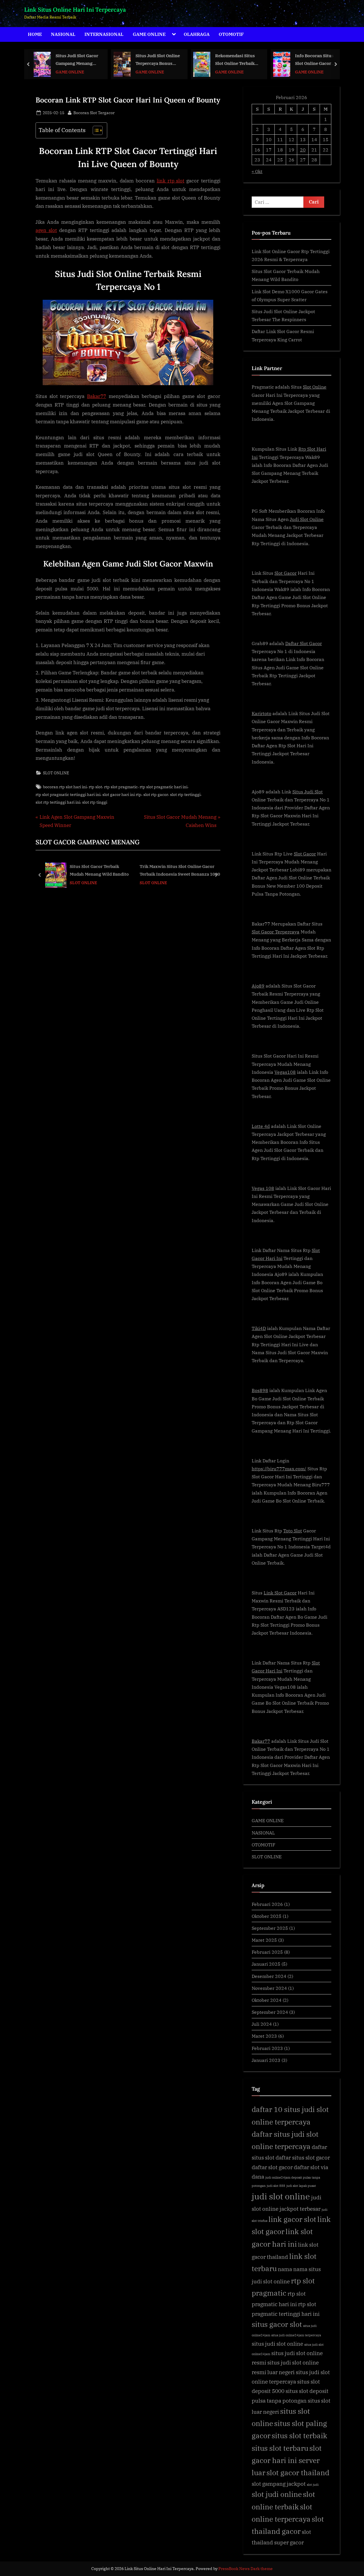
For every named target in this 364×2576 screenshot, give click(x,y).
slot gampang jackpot (279, 2484)
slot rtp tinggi (95, 802)
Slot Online (315, 387)
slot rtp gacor (156, 794)
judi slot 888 (276, 2186)
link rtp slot (171, 181)
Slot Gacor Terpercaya (276, 932)
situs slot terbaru (280, 2448)
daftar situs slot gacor (303, 2157)
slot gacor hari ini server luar (287, 2460)
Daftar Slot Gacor (304, 643)
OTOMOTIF (231, 34)
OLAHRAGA (197, 34)
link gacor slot (292, 2219)
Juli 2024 (262, 2024)
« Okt (257, 171)
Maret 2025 (264, 1940)
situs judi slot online (277, 2344)
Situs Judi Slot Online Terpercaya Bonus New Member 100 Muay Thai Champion (78, 60)
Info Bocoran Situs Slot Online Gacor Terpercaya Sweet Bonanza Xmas (235, 60)
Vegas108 (285, 1072)
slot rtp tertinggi (185, 794)
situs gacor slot (277, 2324)
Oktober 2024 (267, 2000)
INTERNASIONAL (104, 34)
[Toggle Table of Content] (95, 130)
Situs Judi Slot (308, 792)
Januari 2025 (266, 1964)
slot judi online (277, 2494)
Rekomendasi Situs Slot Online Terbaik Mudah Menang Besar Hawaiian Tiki (157, 60)
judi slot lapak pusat (301, 2186)
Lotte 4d (261, 1126)
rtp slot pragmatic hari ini (164, 787)
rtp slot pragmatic (121, 787)
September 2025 (270, 1928)
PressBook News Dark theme (246, 2569)
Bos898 (260, 1390)
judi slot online (281, 2196)
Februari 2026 (267, 1904)
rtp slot (95, 787)
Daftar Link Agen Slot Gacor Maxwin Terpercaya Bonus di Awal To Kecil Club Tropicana (317, 60)
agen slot (46, 230)
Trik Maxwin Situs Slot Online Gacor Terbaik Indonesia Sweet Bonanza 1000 (180, 870)
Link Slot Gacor (280, 1593)
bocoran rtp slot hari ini (65, 787)
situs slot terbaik (299, 2436)
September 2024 (270, 2012)
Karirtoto (261, 713)
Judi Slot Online (307, 519)
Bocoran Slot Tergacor (94, 112)
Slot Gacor (286, 573)
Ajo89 (258, 986)
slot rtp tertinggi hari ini (58, 802)
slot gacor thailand (298, 2473)
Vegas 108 (263, 1188)
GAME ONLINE (149, 34)
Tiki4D (259, 1328)
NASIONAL (63, 34)
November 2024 (269, 1988)
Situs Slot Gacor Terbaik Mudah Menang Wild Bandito (99, 870)
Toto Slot (293, 1531)
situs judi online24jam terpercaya (296, 2335)
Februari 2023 (267, 2048)
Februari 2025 (267, 1952)
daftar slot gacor (272, 2167)
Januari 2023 (266, 2060)
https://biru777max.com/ (279, 1468)
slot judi (313, 2485)
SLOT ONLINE (56, 773)
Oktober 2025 (267, 1916)
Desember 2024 (269, 1976)
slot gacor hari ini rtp (122, 794)
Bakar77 (97, 396)
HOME (35, 34)
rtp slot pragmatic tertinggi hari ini (68, 794)
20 (303, 150)
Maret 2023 (264, 2036)
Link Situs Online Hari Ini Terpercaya (75, 10)
